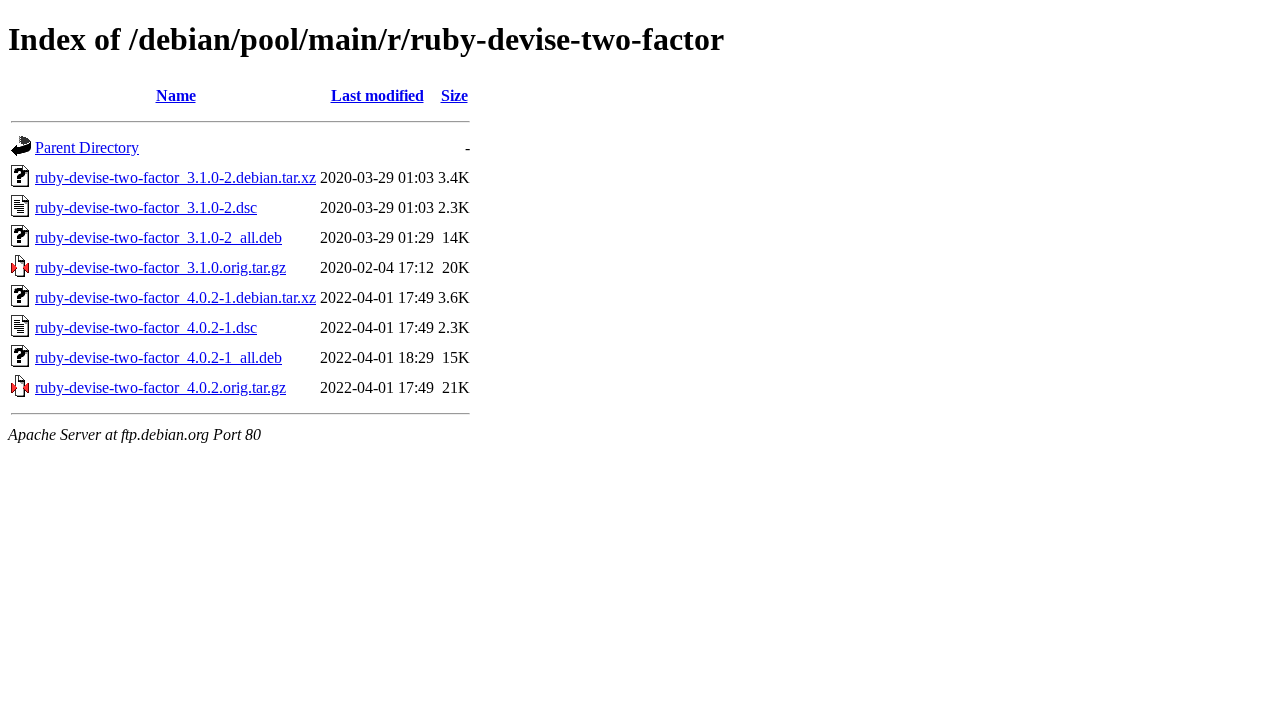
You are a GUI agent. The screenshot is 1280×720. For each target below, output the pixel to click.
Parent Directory (87, 147)
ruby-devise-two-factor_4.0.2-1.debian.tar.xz (175, 297)
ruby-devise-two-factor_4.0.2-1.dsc (146, 327)
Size (454, 95)
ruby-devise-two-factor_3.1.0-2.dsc (146, 207)
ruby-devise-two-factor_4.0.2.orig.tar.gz (160, 387)
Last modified (377, 95)
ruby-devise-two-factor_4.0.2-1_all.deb (158, 357)
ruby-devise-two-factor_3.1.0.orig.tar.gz (160, 267)
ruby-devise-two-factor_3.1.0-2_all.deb (158, 237)
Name (176, 95)
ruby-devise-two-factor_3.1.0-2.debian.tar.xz (175, 177)
